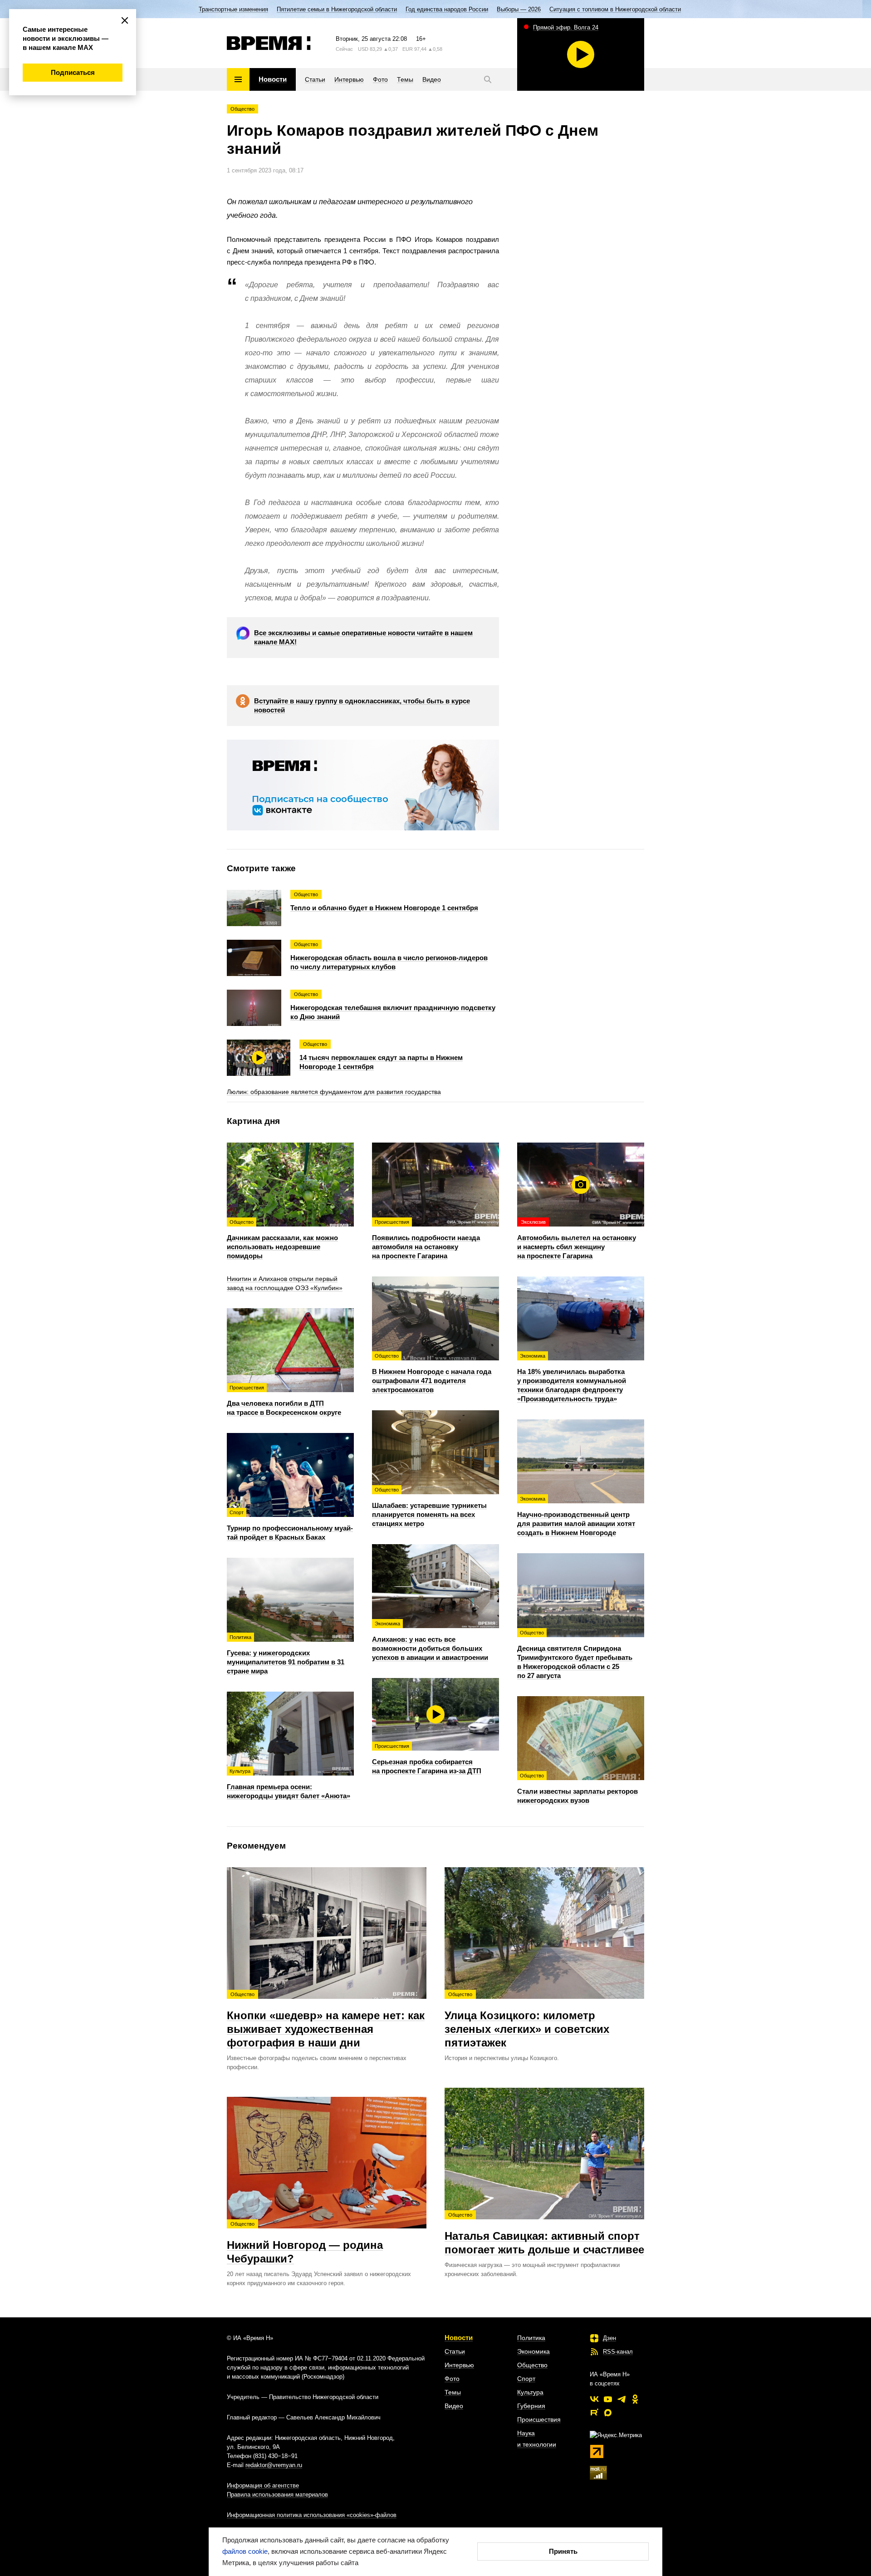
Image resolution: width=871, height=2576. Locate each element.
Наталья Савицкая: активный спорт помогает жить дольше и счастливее (544, 2234)
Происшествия (539, 2419)
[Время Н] (269, 43)
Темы (453, 2392)
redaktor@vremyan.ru (274, 2465)
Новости (459, 2338)
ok (635, 2399)
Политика (531, 2338)
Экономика (533, 2351)
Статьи (455, 2351)
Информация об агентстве (263, 2485)
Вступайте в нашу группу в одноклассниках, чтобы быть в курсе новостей (362, 705)
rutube (594, 2413)
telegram (621, 2399)
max (608, 2413)
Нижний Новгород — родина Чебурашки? (305, 2243)
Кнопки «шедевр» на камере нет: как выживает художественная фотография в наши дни (326, 2020)
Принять (563, 2551)
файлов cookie (245, 2551)
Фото (452, 2379)
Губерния (531, 2406)
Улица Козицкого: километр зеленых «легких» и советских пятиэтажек (527, 2020)
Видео (454, 2406)
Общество (242, 109)
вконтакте (594, 2399)
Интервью (459, 2365)
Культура (530, 2392)
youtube (608, 2399)
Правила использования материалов (277, 2495)
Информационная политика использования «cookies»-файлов (312, 2515)
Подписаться (73, 72)
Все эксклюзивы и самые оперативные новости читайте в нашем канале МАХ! (363, 637)
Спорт (526, 2379)
